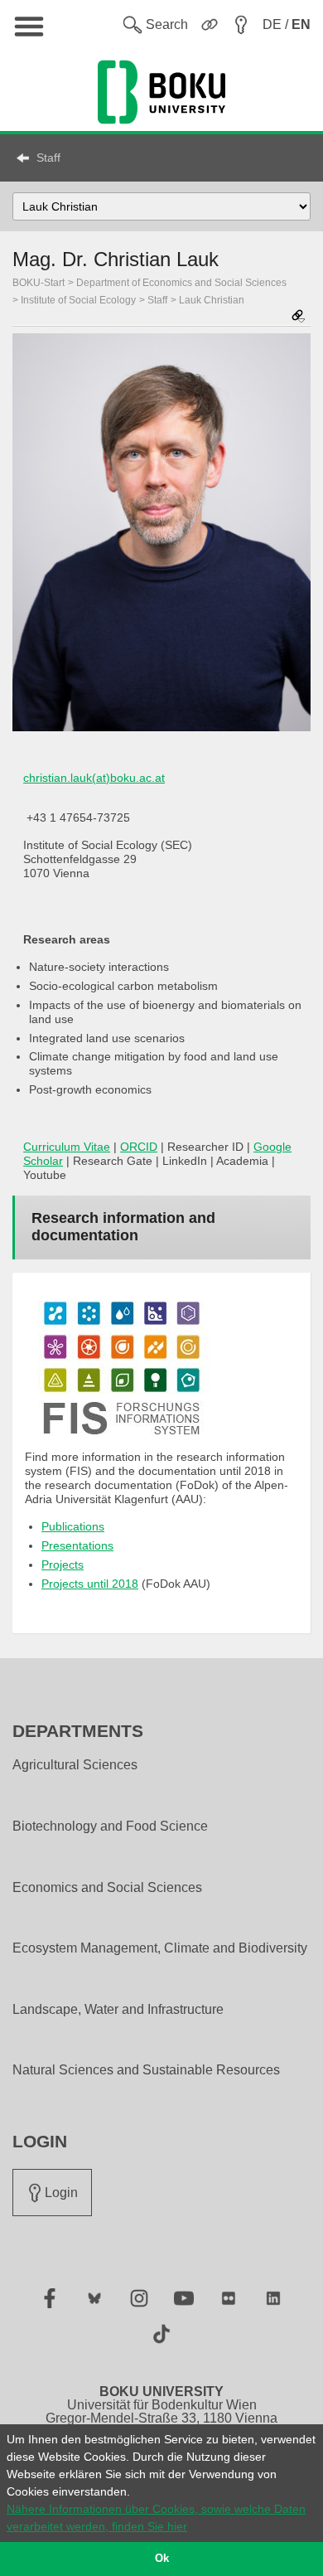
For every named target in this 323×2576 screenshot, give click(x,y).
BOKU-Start (39, 283)
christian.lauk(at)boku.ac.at (94, 778)
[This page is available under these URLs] (298, 317)
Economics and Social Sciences (107, 1888)
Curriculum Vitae (67, 1147)
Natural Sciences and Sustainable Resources (146, 2070)
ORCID (139, 1147)
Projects (63, 1565)
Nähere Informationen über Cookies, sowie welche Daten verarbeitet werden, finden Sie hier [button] (156, 2518)
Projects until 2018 (90, 1584)
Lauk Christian (212, 300)
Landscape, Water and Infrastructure (118, 2010)
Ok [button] (162, 2559)
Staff (48, 158)
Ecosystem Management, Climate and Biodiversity (160, 1948)
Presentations (77, 1545)
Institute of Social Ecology (78, 300)
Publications (73, 1526)
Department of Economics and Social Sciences (181, 283)
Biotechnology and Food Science (110, 1826)
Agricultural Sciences (75, 1765)
